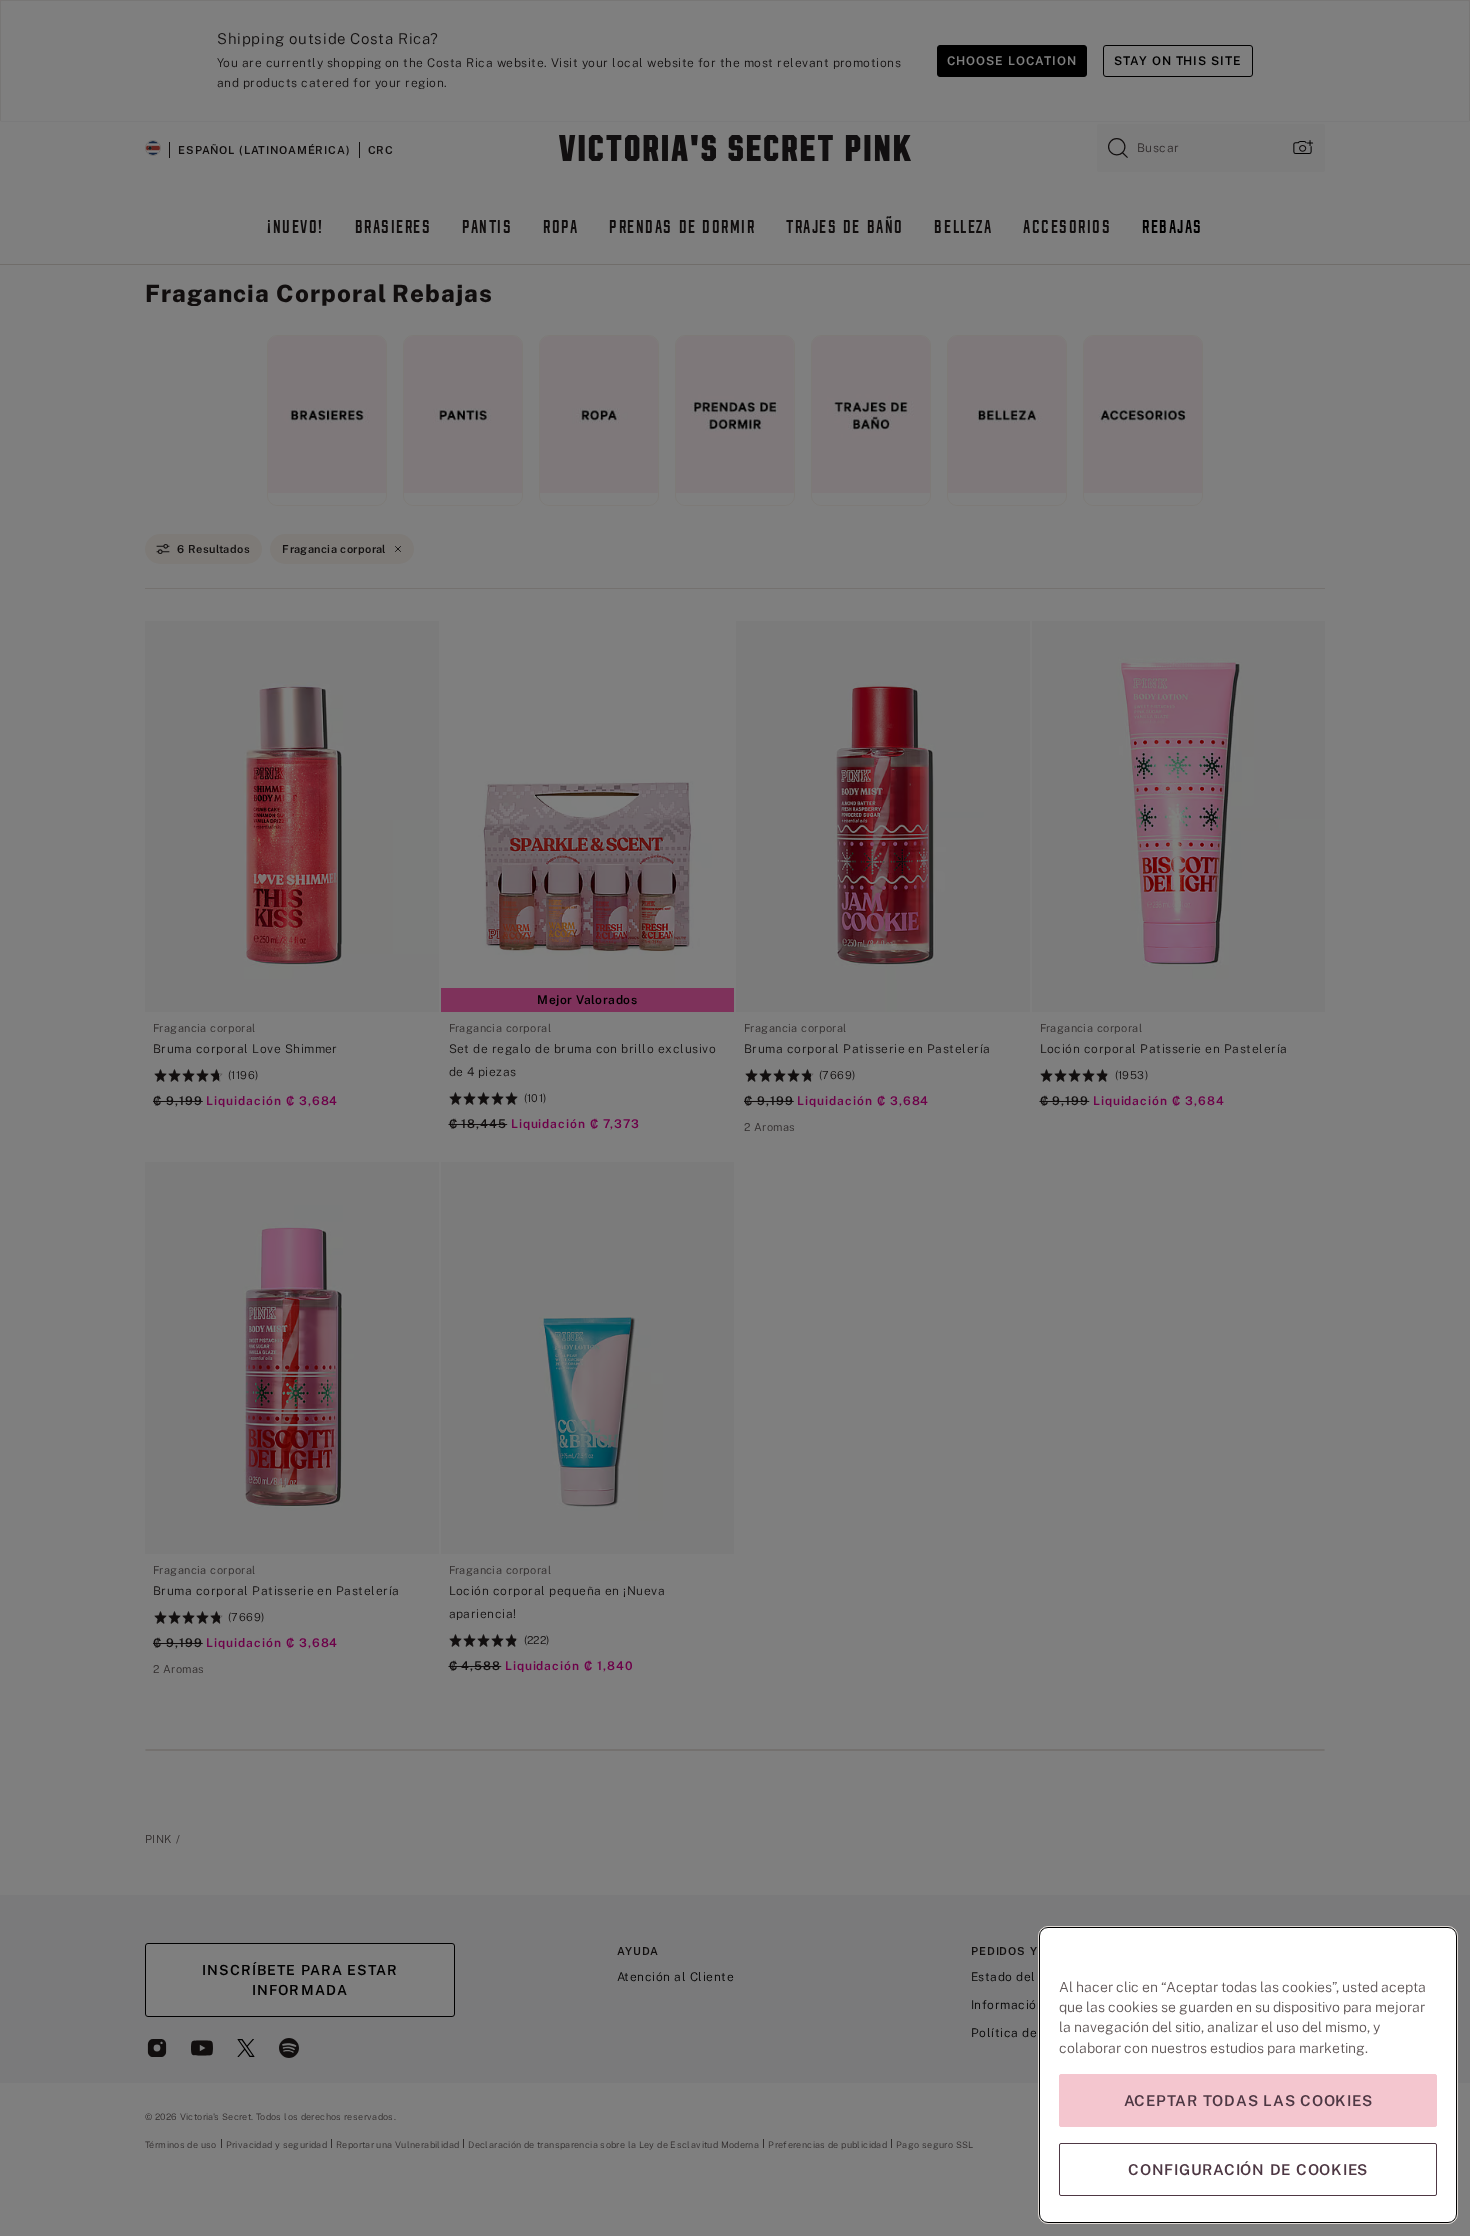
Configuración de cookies (1248, 2169)
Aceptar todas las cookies (1248, 2100)
